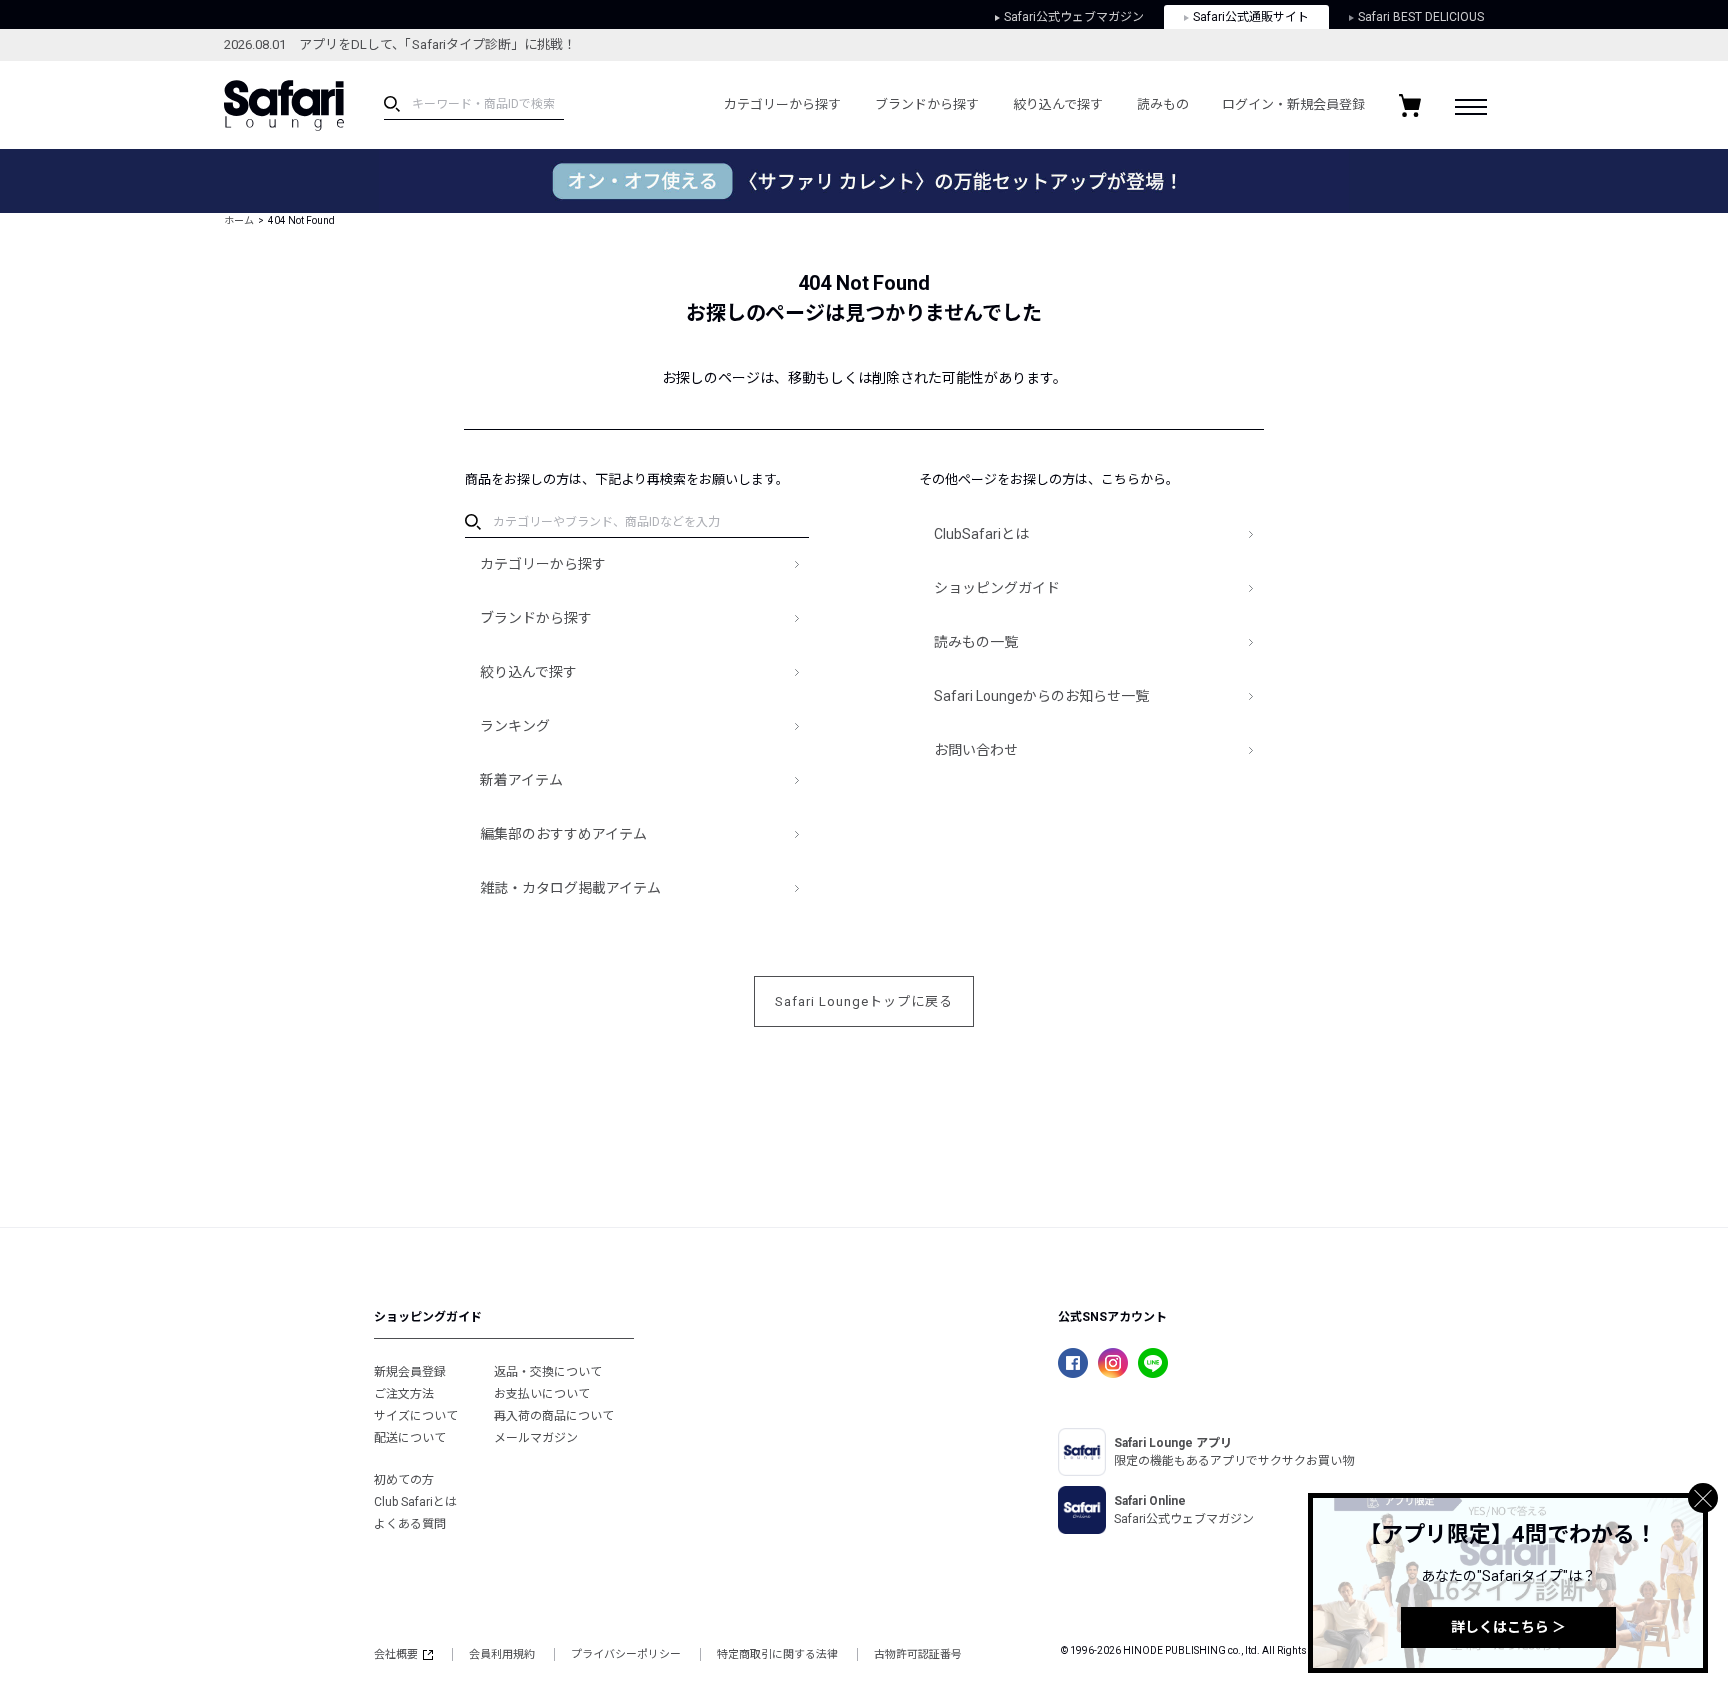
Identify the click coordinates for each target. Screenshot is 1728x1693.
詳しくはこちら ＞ (1508, 1627)
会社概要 (396, 1654)
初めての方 (404, 1480)
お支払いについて (542, 1394)
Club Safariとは (415, 1502)
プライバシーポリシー (626, 1654)
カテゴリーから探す (782, 104)
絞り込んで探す (1058, 104)
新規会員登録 (410, 1372)
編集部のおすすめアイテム (563, 834)
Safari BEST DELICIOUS (1421, 17)
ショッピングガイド (997, 588)
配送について (410, 1438)
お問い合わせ (976, 750)
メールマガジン (536, 1438)
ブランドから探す (927, 104)
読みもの (1163, 104)
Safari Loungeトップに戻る (864, 1001)
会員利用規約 (502, 1654)
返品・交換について (548, 1372)
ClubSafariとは (981, 534)
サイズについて (416, 1416)
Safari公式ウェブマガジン (1074, 17)
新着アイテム (521, 780)
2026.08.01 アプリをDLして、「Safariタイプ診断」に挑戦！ (400, 44)
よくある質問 (410, 1524)
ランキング (515, 726)
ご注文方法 (404, 1394)
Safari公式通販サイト (1251, 17)
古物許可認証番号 (918, 1654)
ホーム (239, 220)
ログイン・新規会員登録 (1293, 104)
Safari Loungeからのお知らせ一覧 (1041, 696)
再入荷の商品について (554, 1416)
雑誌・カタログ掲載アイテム (570, 888)
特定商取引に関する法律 (777, 1654)
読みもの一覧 (976, 642)
